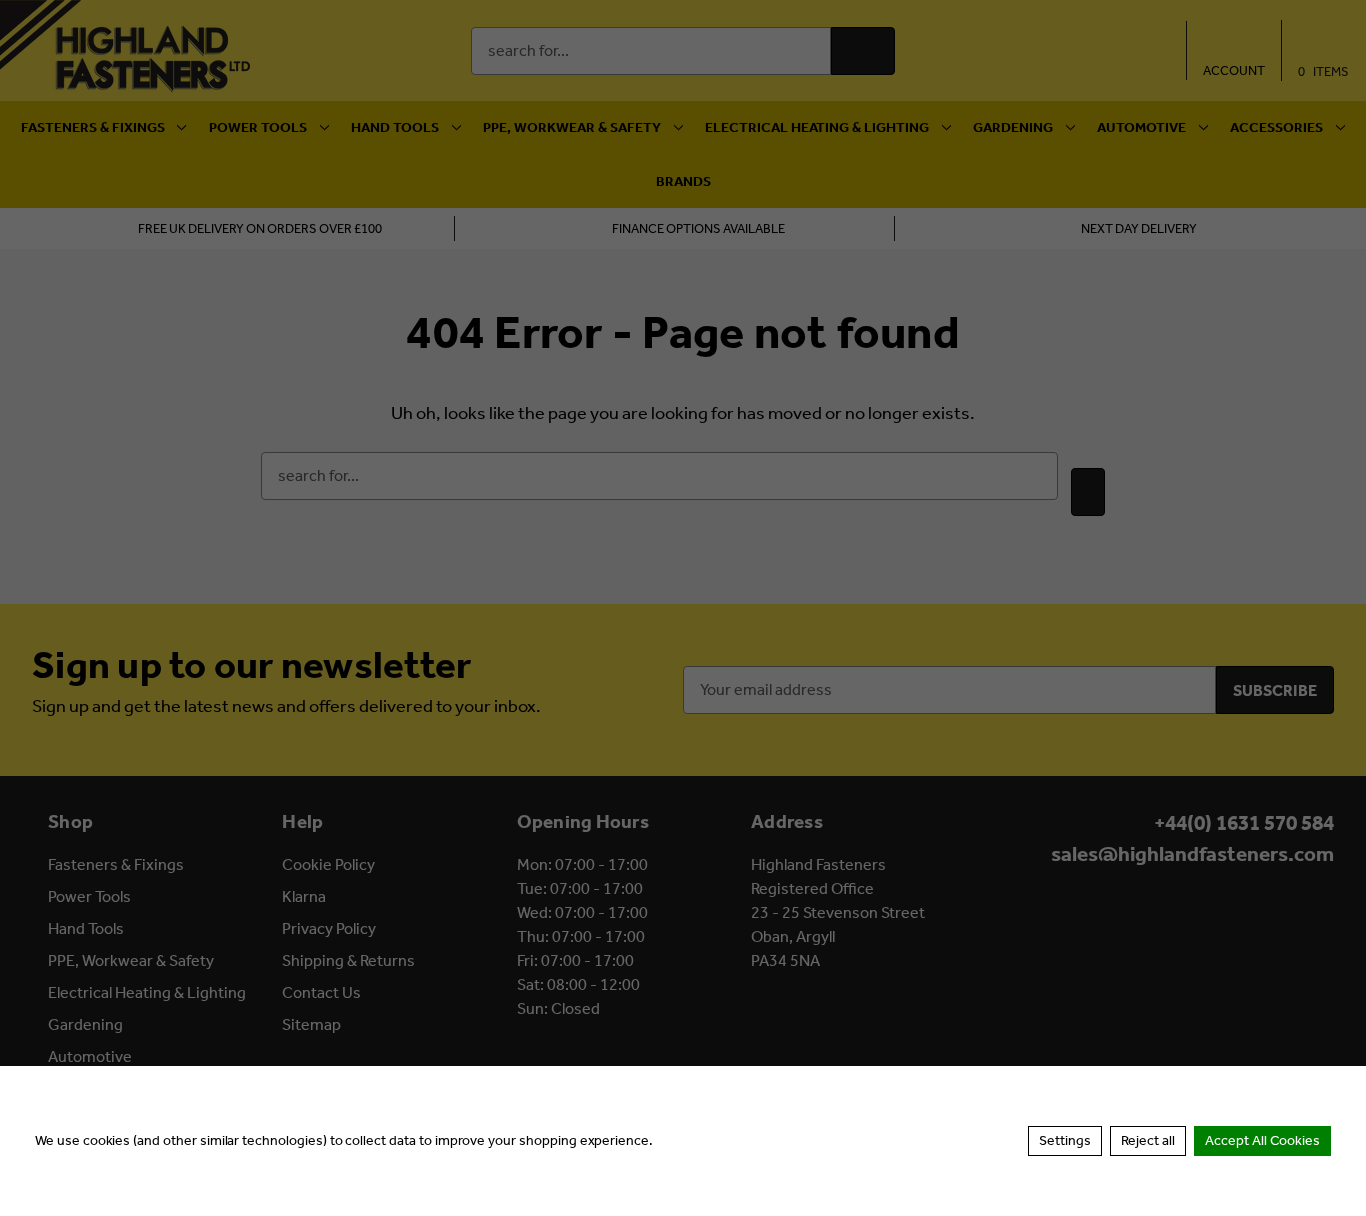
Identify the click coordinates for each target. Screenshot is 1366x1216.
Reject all (1148, 1140)
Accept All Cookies (1262, 1140)
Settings (1065, 1140)
